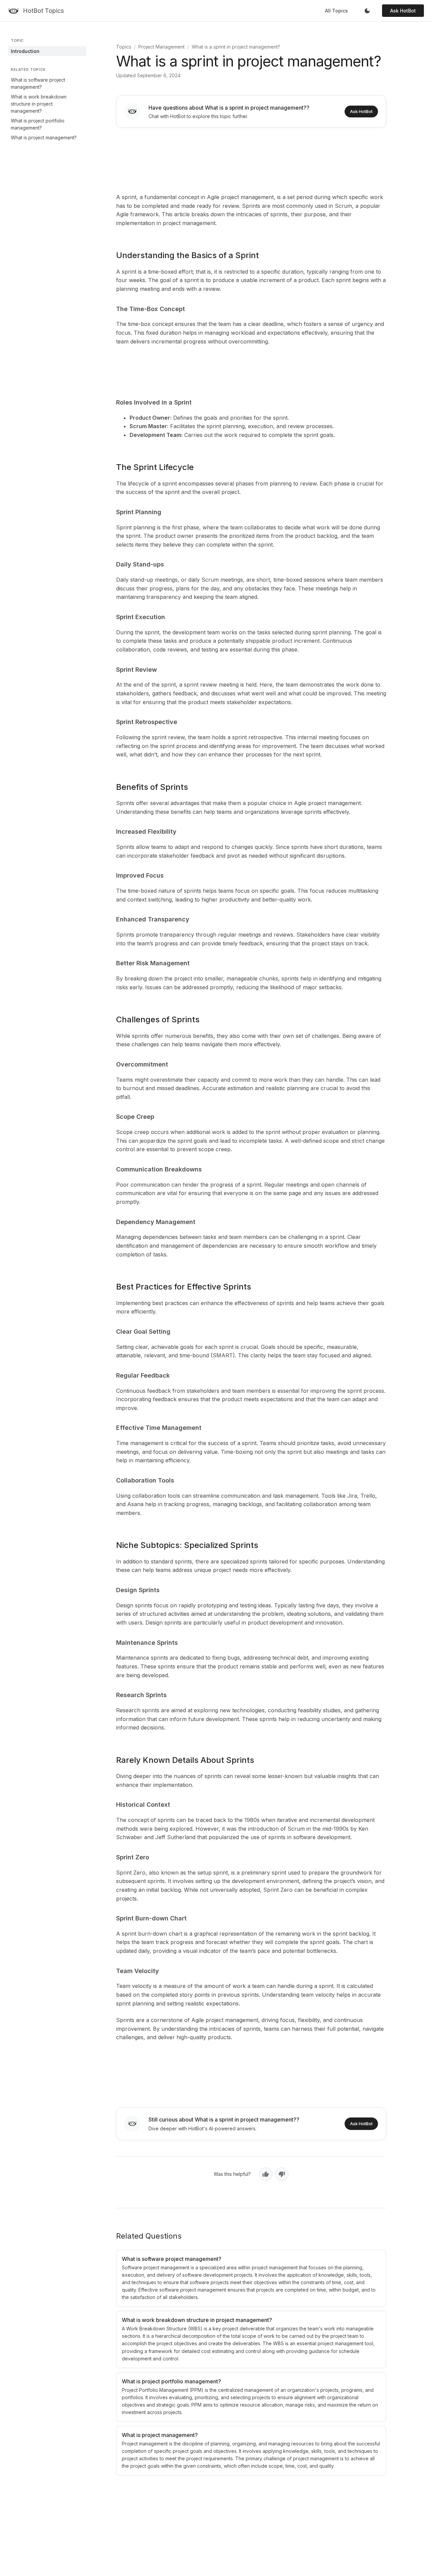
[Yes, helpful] (266, 2174)
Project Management (161, 47)
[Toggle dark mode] (367, 11)
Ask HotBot (403, 11)
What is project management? (44, 137)
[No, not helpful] (282, 2174)
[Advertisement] (251, 159)
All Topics (336, 11)
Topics (124, 47)
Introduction (25, 51)
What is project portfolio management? (38, 124)
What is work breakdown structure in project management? (39, 104)
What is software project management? (38, 83)
